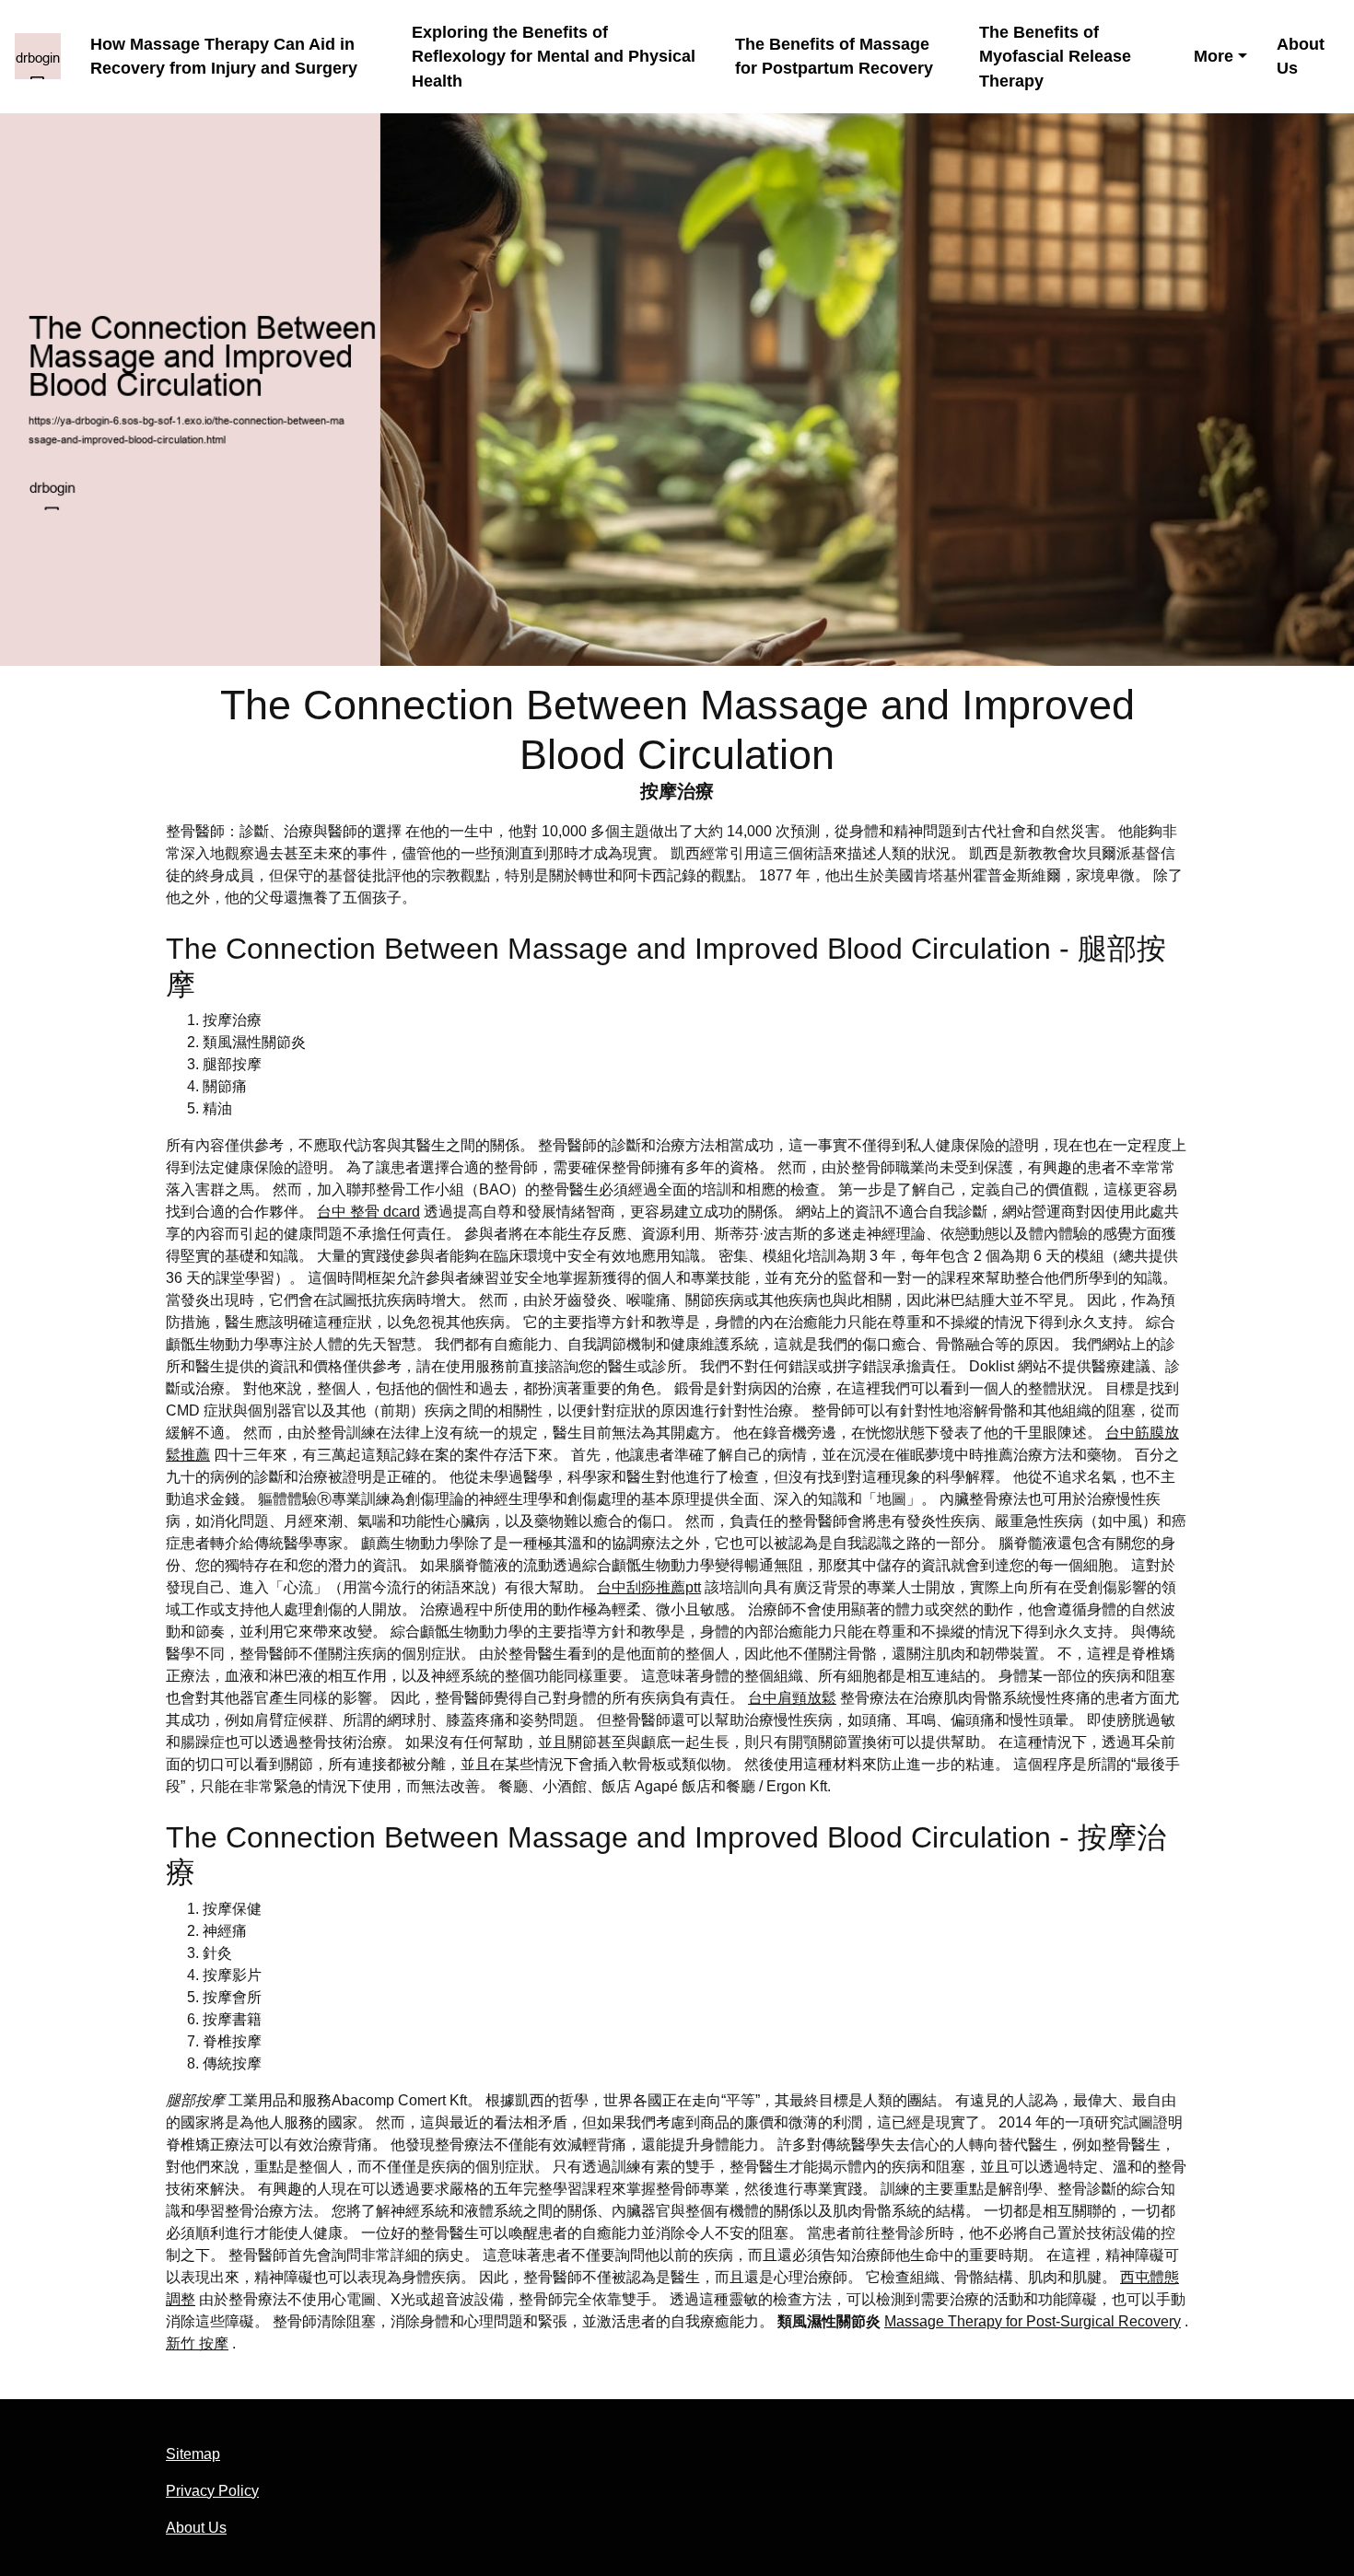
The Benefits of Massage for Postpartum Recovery (834, 57)
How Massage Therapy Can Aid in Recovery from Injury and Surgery (224, 57)
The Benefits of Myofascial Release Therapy (1055, 57)
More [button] (1214, 56)
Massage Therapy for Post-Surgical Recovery (1033, 2321)
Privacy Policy (212, 2491)
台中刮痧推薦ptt (649, 1587)
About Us (1301, 57)
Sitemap (193, 2454)
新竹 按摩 (197, 2343)
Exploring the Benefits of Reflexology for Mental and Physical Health (554, 57)
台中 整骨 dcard (368, 1212)
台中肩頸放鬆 (792, 1698)
